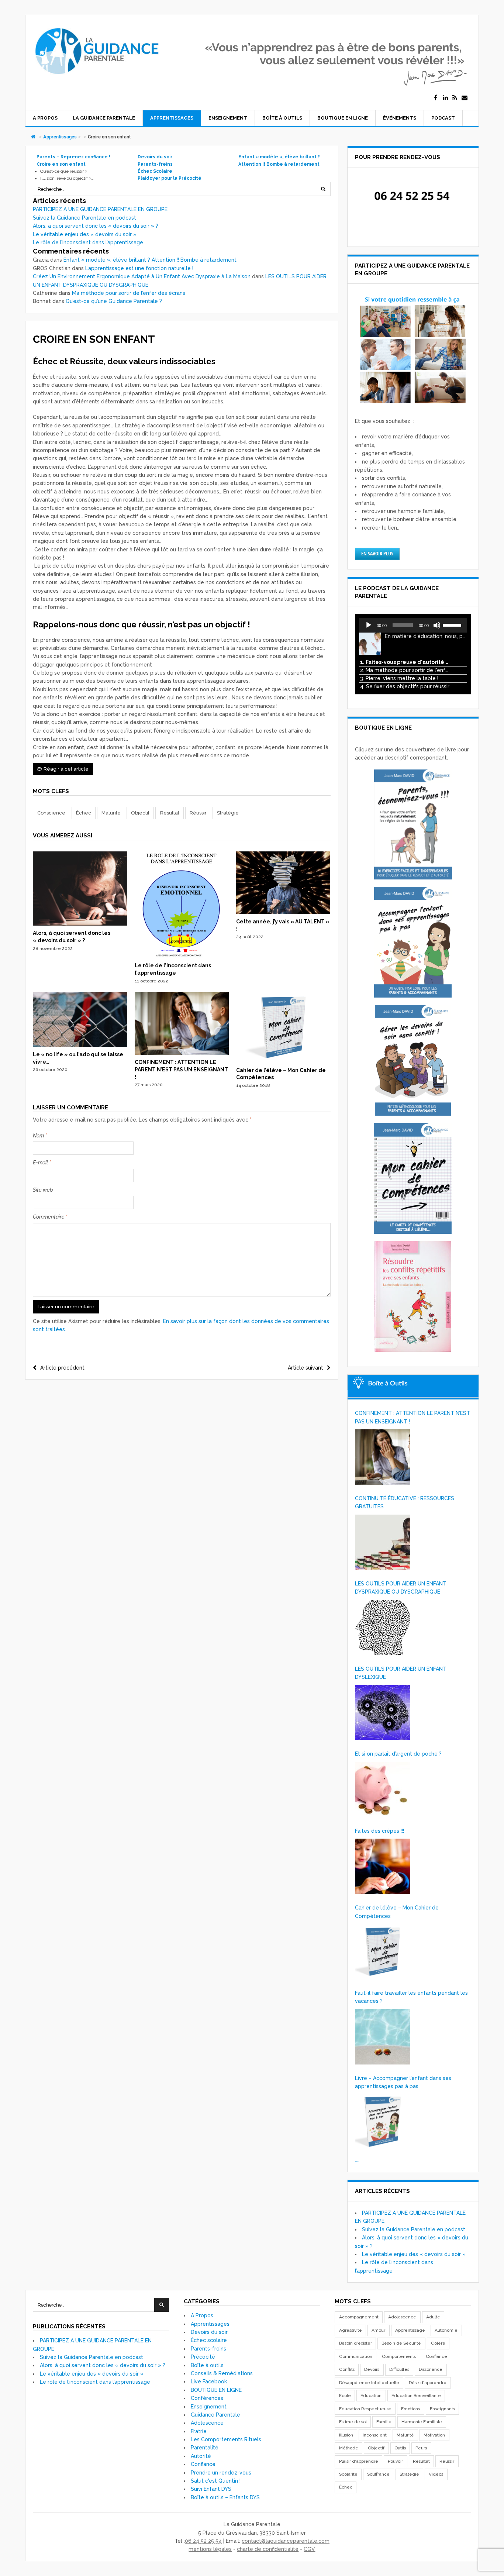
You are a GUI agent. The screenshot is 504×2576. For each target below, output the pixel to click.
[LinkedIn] (445, 98)
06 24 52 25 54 (203, 2541)
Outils (400, 2448)
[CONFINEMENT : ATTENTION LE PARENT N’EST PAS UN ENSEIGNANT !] (182, 1053)
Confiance (203, 2464)
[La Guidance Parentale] (96, 78)
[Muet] (437, 625)
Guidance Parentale (215, 2415)
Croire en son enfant (61, 164)
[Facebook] (436, 98)
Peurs (421, 2448)
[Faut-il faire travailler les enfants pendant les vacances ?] (383, 2037)
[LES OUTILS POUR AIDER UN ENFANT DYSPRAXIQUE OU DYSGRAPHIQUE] (383, 1628)
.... (357, 2160)
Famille (384, 2422)
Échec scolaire (209, 2340)
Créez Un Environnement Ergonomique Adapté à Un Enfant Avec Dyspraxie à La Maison (142, 276)
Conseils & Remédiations (222, 2373)
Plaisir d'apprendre (359, 2461)
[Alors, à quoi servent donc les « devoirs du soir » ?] (80, 924)
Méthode (349, 2448)
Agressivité (351, 2330)
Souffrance (378, 2474)
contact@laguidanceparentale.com (286, 2541)
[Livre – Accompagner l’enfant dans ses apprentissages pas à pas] (383, 2122)
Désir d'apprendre (428, 2383)
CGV (309, 2549)
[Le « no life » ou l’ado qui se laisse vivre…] (80, 1045)
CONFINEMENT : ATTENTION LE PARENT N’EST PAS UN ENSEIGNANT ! (181, 1069)
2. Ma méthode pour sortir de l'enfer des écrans (406, 670)
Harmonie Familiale (422, 2422)
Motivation (434, 2435)
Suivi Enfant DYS (211, 2489)
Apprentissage (410, 2330)
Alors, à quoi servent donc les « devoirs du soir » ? (96, 226)
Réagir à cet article (66, 769)
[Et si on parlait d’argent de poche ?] (383, 1790)
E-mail (42, 1163)
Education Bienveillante (416, 2396)
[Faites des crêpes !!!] (383, 1866)
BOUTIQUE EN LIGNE (343, 118)
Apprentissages (172, 118)
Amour (378, 2330)
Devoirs (372, 2369)
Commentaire (50, 1217)
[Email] (465, 98)
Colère (438, 2343)
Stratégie (228, 813)
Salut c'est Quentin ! (216, 2481)
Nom (40, 1136)
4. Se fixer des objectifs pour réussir (405, 686)
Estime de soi (353, 2422)
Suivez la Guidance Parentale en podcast (84, 218)
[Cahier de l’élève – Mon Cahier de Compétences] (283, 1061)
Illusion (346, 2435)
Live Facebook (209, 2382)
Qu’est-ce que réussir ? (64, 171)
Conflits (347, 2369)
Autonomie (446, 2330)
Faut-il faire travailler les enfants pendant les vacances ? (411, 1997)
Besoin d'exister (355, 2343)
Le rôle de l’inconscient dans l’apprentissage (88, 242)
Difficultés (399, 2369)
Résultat (170, 813)
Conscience (51, 813)
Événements (400, 118)
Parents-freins (155, 164)
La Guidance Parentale (104, 118)
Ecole (345, 2396)
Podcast (443, 118)
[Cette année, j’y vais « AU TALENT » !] (283, 912)
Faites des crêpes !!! (379, 1831)
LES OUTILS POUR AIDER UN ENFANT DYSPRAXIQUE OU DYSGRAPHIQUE (401, 1588)
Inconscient (375, 2435)
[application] (413, 625)
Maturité (111, 813)
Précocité (203, 2357)
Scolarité (348, 2474)
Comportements (399, 2356)
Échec (84, 813)
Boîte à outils (282, 118)
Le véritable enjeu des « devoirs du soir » (85, 234)
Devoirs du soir (155, 157)
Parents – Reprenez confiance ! (73, 157)
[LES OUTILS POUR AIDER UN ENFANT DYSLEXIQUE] (383, 1712)
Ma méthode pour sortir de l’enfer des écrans (129, 293)
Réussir (198, 813)
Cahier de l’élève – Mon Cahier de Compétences (397, 1912)
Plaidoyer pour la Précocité (170, 178)
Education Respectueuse (365, 2409)
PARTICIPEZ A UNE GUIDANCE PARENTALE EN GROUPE (100, 209)
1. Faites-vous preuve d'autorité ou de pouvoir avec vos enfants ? (406, 662)
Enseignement (228, 118)
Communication (356, 2356)
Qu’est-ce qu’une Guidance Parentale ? (114, 301)
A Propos (45, 118)
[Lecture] (369, 625)
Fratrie (199, 2431)
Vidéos (436, 2474)
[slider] (453, 624)
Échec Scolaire (155, 171)
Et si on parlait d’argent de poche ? (398, 1754)
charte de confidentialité (268, 2549)
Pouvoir (395, 2461)
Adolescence (207, 2423)
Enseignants (442, 2409)
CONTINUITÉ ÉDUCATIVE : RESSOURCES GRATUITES (405, 1502)
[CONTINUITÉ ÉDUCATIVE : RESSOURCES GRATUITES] (383, 1542)
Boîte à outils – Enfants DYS (225, 2497)
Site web (43, 1190)
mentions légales (210, 2549)
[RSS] (455, 98)
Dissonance (431, 2369)
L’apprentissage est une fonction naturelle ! (139, 268)
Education (371, 2396)
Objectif (140, 813)
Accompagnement (359, 2317)
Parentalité (205, 2448)
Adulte (433, 2317)
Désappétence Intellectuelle (369, 2383)
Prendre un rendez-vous (221, 2473)
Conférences (207, 2398)
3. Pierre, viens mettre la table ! (399, 678)
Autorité (201, 2456)
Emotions (410, 2409)
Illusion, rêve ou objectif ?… (67, 178)
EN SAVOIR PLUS (377, 553)
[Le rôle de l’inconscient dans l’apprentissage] (182, 956)
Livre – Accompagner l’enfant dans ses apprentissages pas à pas (403, 2082)
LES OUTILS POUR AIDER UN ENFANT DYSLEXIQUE (401, 1673)
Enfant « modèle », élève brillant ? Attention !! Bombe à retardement (150, 260)
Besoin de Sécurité (401, 2343)
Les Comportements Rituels (226, 2439)
